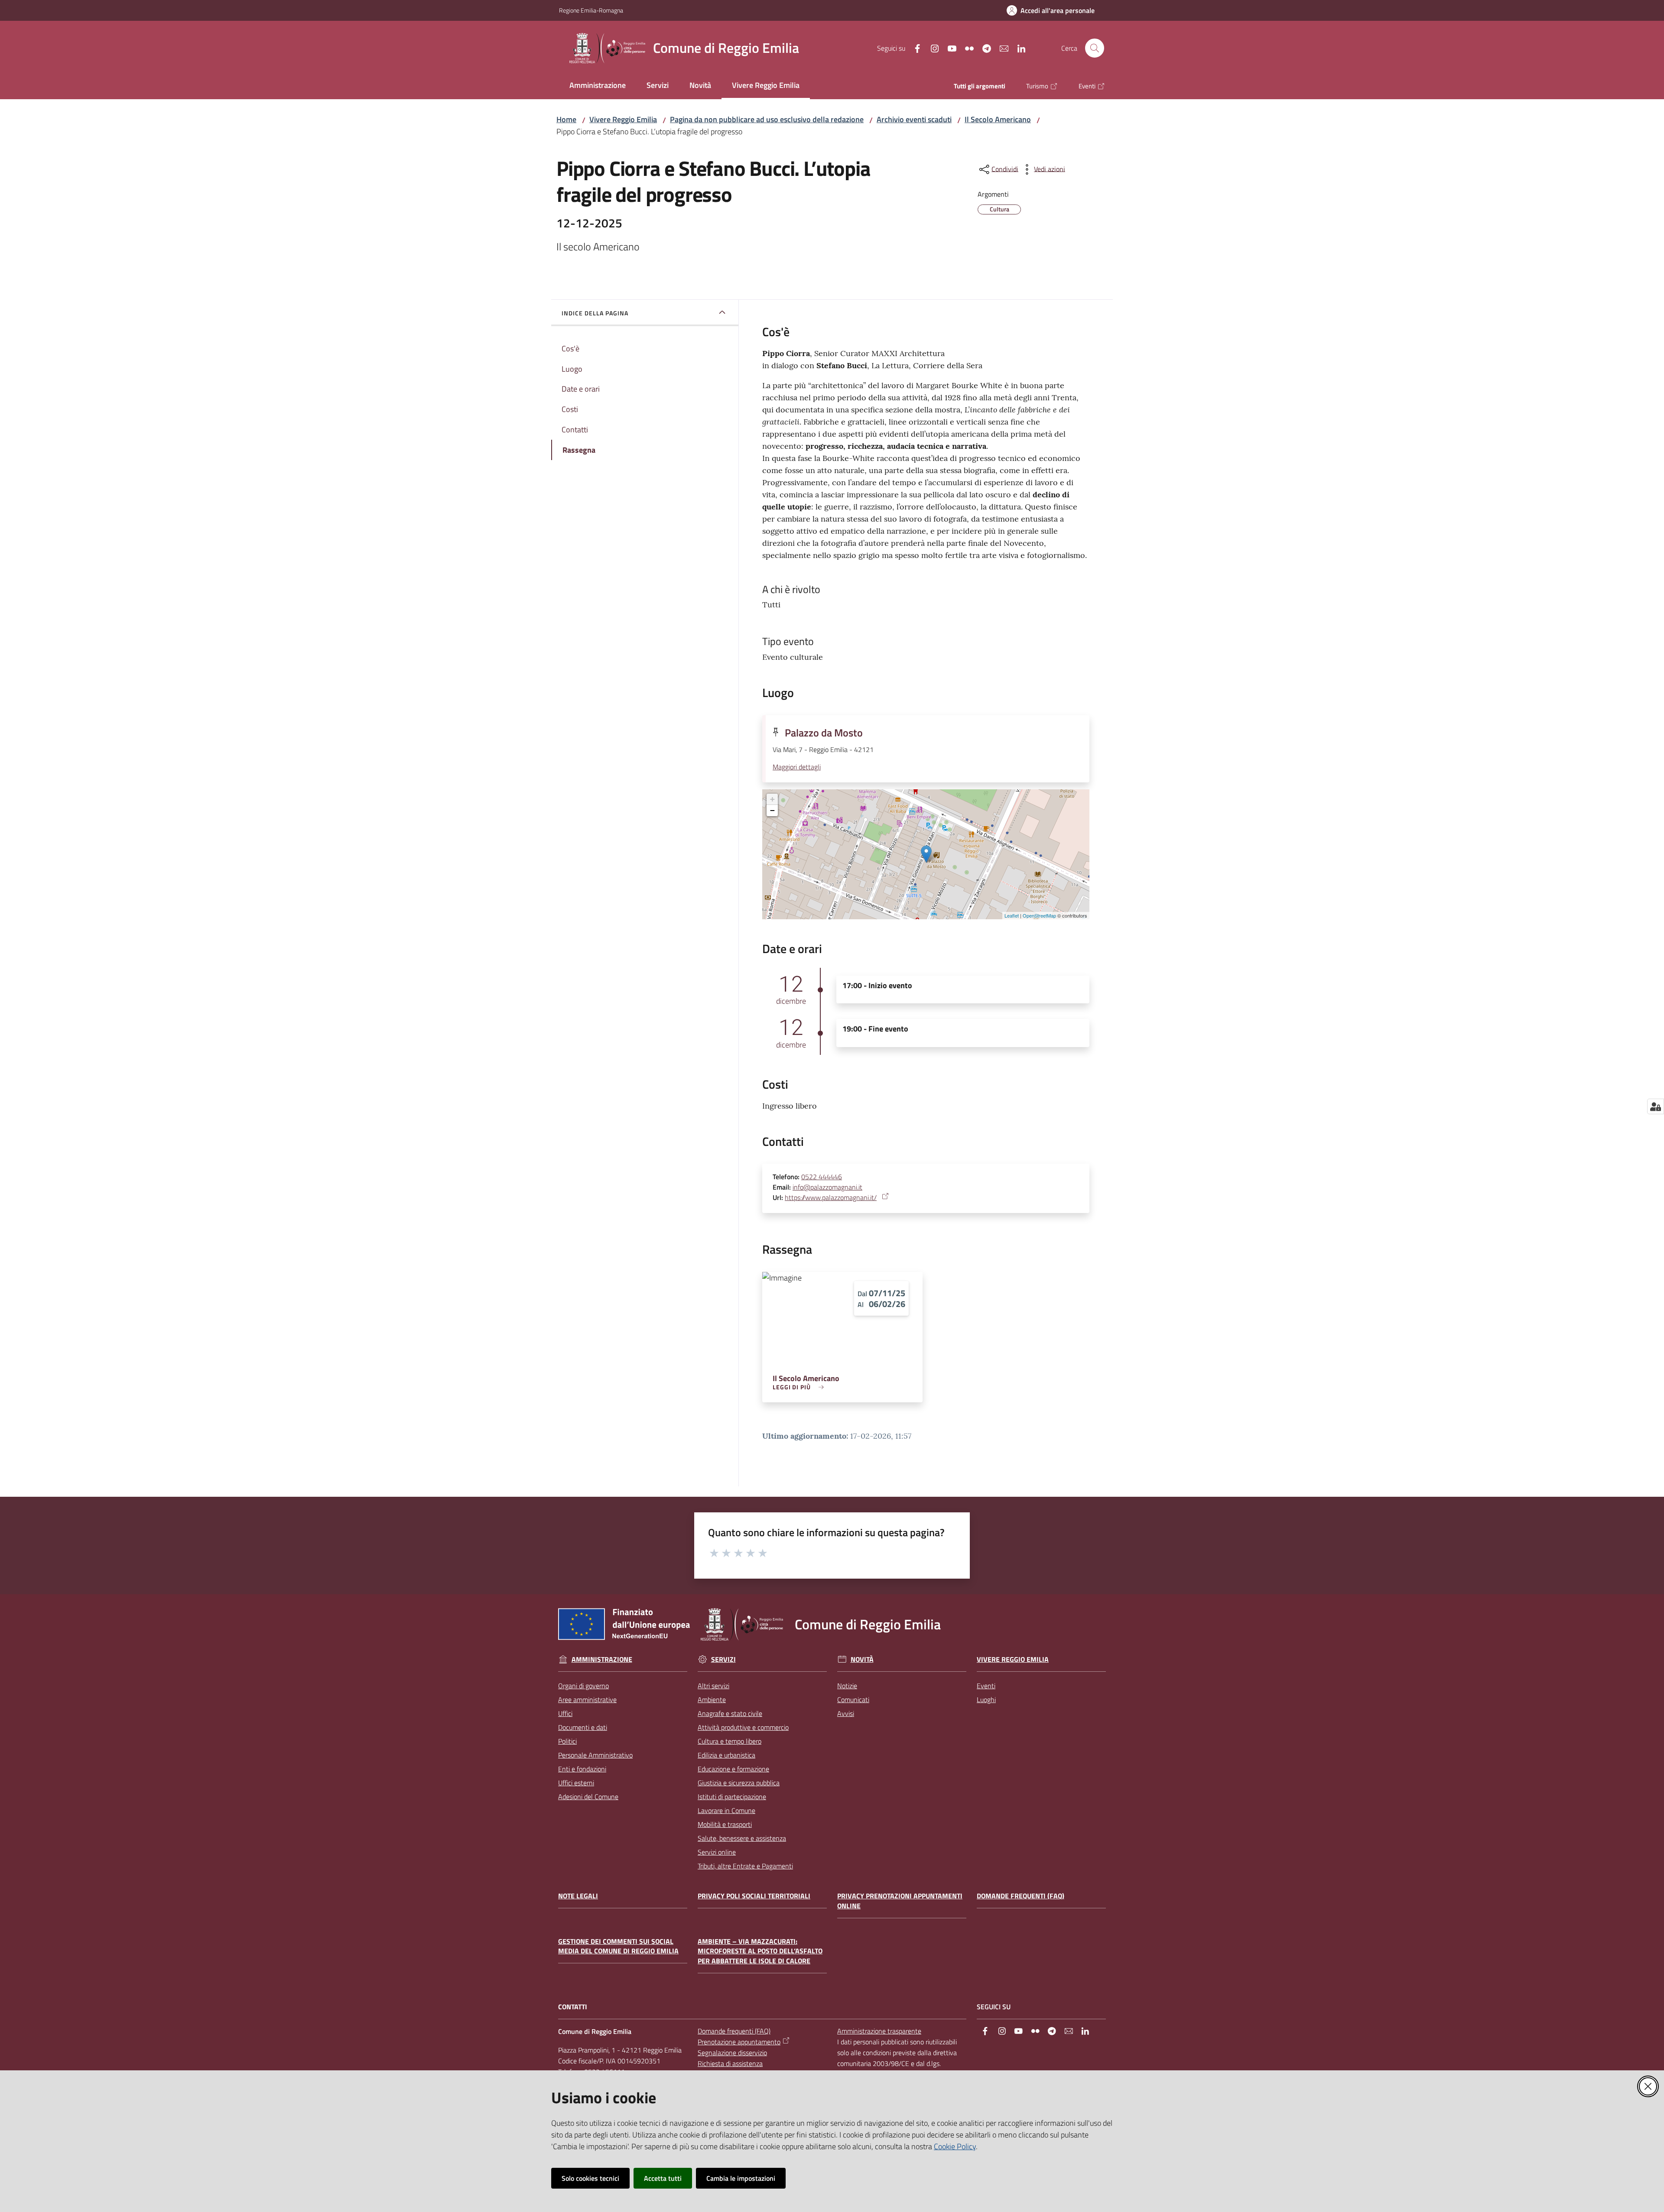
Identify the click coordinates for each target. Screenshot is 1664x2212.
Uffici (565, 1713)
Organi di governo (583, 1686)
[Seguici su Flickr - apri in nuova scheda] (966, 48)
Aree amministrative (587, 1700)
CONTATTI (573, 2007)
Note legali (578, 1896)
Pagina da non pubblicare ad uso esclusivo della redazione (767, 119)
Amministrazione (602, 1659)
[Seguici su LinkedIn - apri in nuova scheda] (1018, 48)
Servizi (723, 1659)
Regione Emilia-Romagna (591, 10)
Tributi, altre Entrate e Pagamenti (745, 1866)
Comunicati (853, 1700)
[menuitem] (598, 86)
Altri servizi (713, 1686)
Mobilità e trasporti (725, 1824)
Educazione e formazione (733, 1769)
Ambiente (712, 1700)
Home (566, 119)
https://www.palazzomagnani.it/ (831, 1197)
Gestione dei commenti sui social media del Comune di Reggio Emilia (618, 1946)
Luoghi (986, 1700)
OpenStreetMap (1039, 915)
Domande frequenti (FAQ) (1020, 1896)
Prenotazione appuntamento (739, 2042)
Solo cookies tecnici (590, 2178)
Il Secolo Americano (998, 119)
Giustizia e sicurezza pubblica (739, 1783)
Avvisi (846, 1713)
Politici (567, 1741)
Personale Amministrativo (595, 1755)
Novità (862, 1659)
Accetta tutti (663, 2178)
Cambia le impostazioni (741, 2178)
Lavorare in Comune (726, 1810)
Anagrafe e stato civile (730, 1713)
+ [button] (772, 799)
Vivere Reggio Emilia (623, 119)
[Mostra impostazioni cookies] (1656, 1106)
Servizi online (717, 1852)
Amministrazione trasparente (879, 2031)
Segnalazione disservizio (732, 2053)
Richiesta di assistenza (730, 2063)
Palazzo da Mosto (824, 733)
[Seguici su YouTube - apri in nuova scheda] (949, 48)
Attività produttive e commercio (743, 1727)
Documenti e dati (583, 1727)
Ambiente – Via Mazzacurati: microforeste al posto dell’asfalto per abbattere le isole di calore (760, 1951)
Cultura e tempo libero (730, 1741)
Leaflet (1012, 915)
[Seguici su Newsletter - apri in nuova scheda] (1001, 48)
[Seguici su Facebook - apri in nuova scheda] (914, 48)
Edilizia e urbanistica (726, 1755)
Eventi (986, 1686)
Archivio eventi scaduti (914, 119)
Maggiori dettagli (797, 767)
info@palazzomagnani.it (827, 1187)
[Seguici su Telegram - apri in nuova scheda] (983, 48)
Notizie (847, 1686)
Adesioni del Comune (588, 1797)
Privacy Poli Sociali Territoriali (754, 1896)
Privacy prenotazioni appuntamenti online (900, 1901)
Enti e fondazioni (582, 1769)
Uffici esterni (576, 1783)
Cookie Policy (955, 2146)
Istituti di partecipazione (732, 1797)
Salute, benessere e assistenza (742, 1838)
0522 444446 (822, 1177)
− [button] (772, 810)
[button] (1095, 48)
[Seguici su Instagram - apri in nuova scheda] (931, 48)
